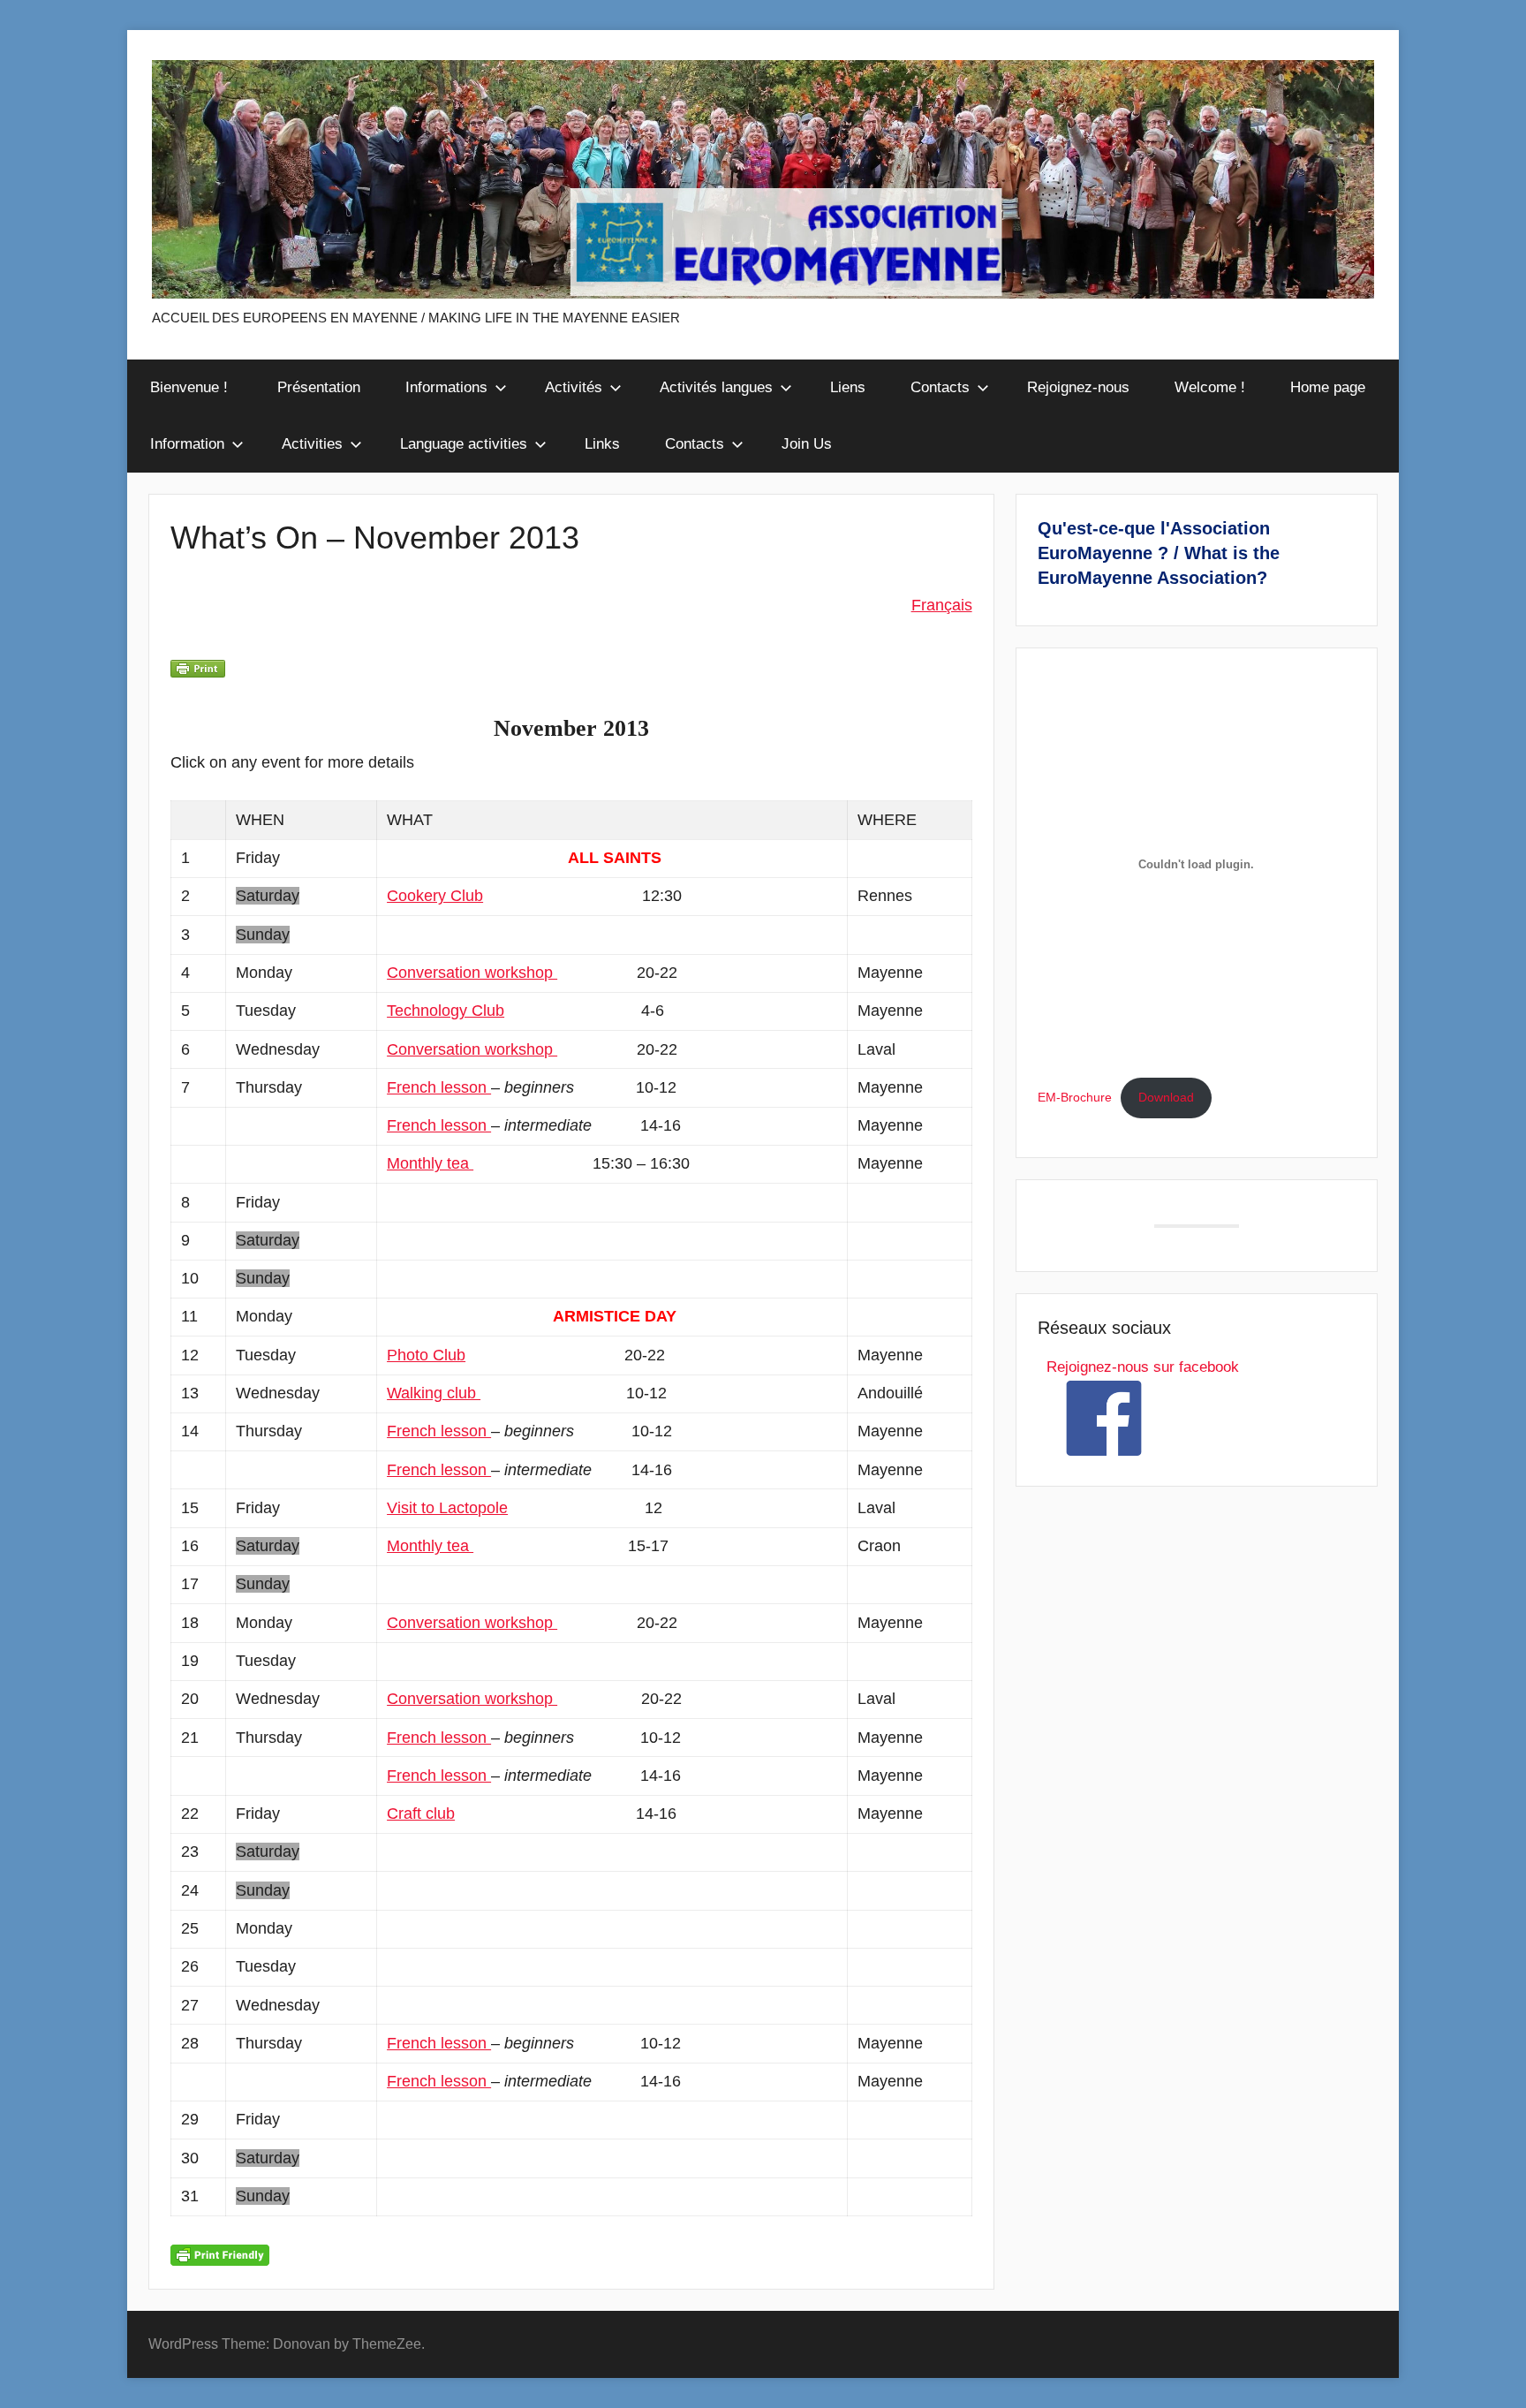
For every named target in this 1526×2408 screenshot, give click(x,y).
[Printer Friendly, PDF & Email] (220, 2254)
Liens (848, 387)
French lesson (439, 1087)
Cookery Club (435, 896)
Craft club (421, 1814)
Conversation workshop (472, 973)
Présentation (319, 387)
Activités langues (716, 387)
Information (187, 444)
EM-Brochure (1075, 1098)
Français (942, 605)
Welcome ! (1210, 387)
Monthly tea (430, 1163)
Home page (1328, 387)
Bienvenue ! (191, 387)
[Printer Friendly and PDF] (198, 668)
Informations (446, 387)
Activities (312, 444)
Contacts (940, 387)
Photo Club (426, 1355)
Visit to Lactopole (447, 1508)
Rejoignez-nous (1078, 387)
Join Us (807, 444)
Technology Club (446, 1011)
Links (602, 444)
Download (1166, 1098)
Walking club (434, 1393)
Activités (574, 387)
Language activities (464, 444)
